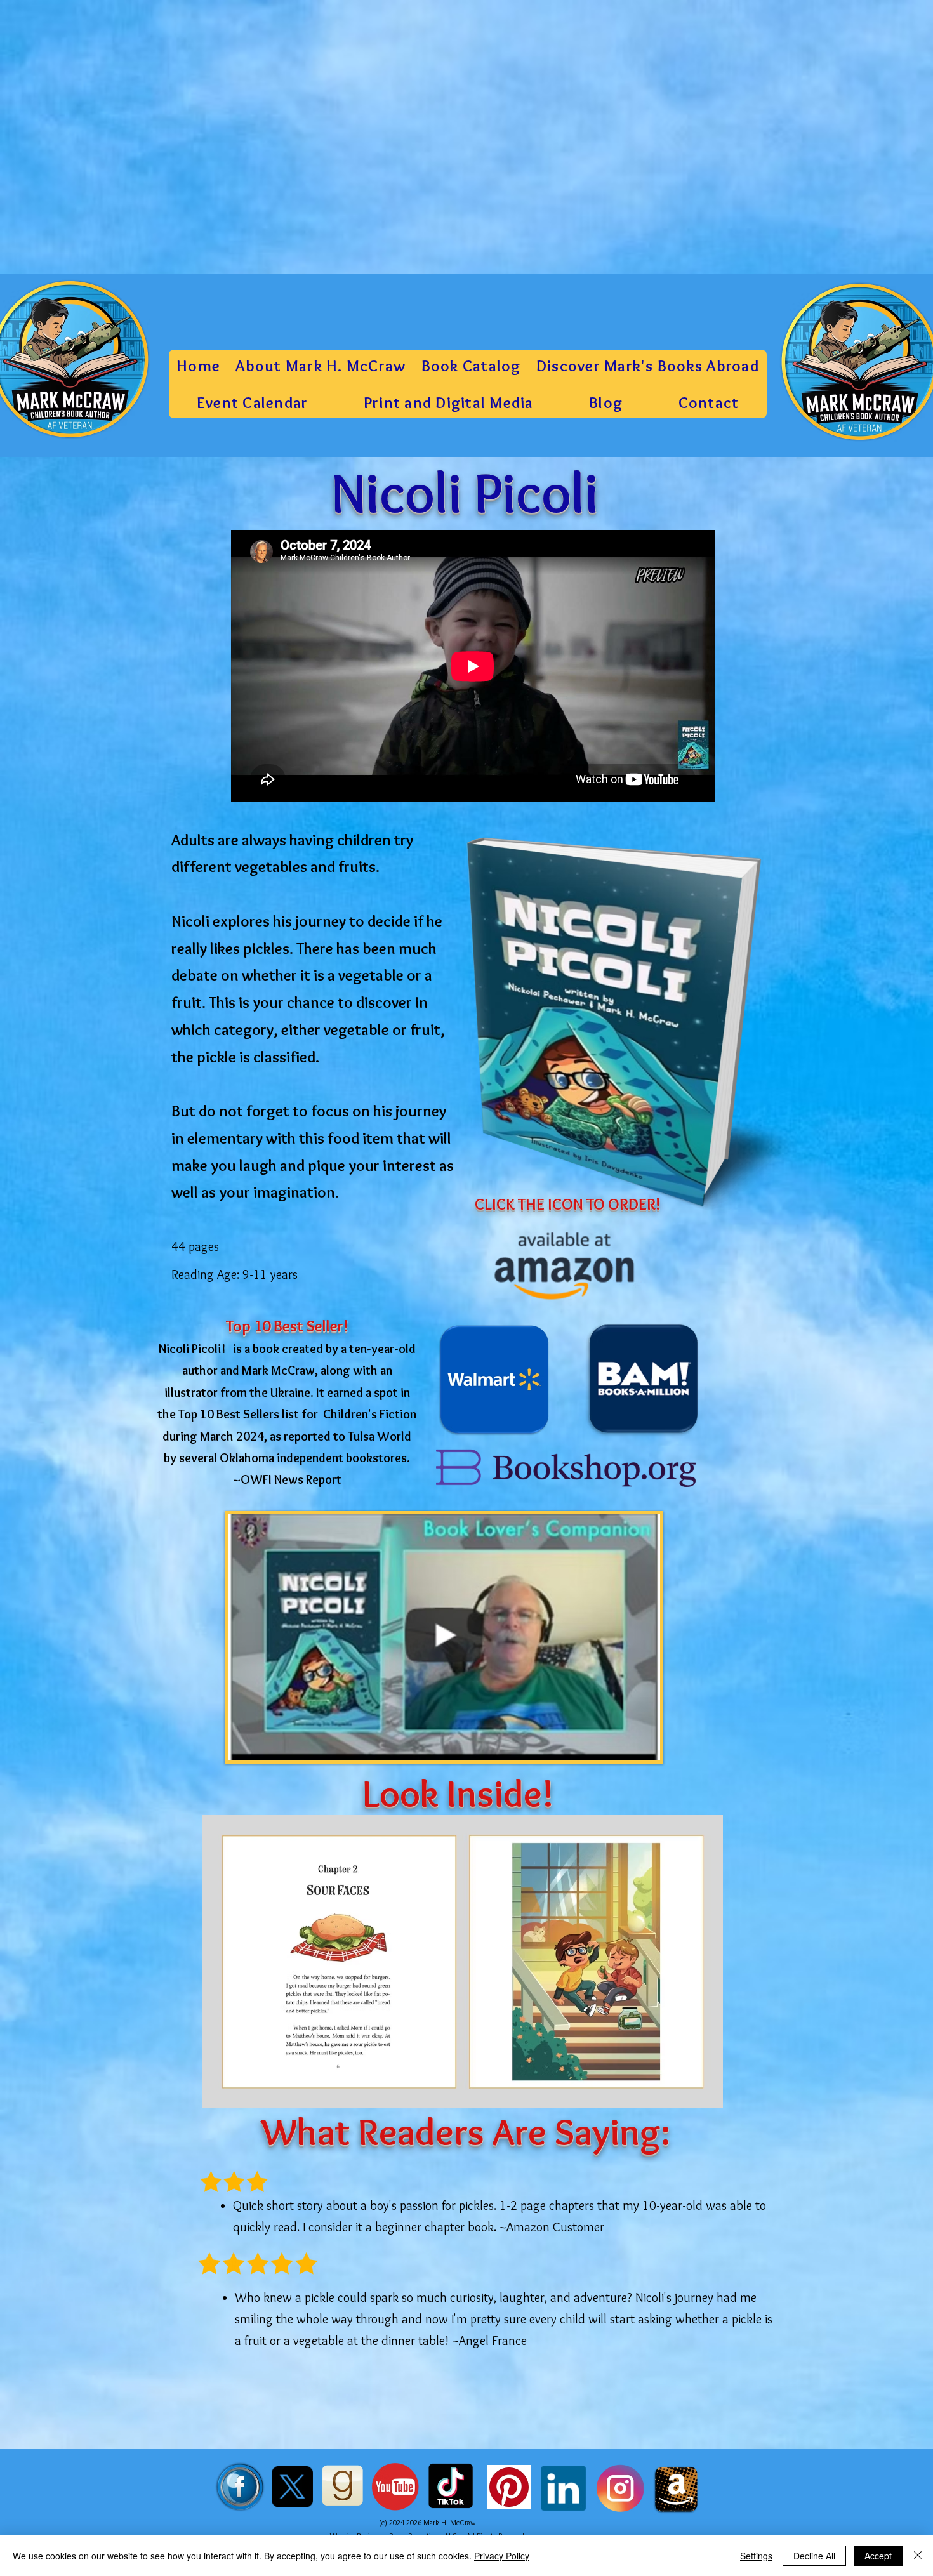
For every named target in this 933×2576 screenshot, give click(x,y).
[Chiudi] (918, 2556)
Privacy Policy (502, 2556)
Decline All (814, 2556)
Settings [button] (756, 2556)
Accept (878, 2556)
